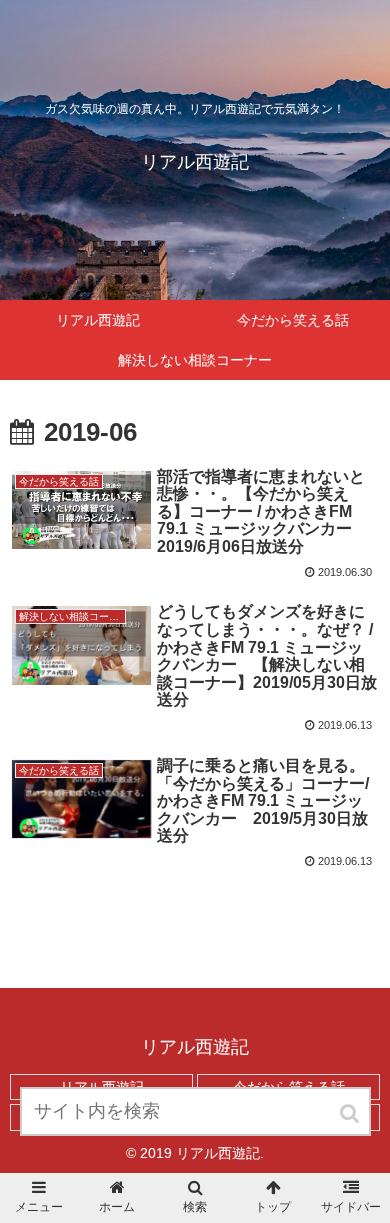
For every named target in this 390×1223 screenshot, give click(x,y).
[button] (351, 1113)
